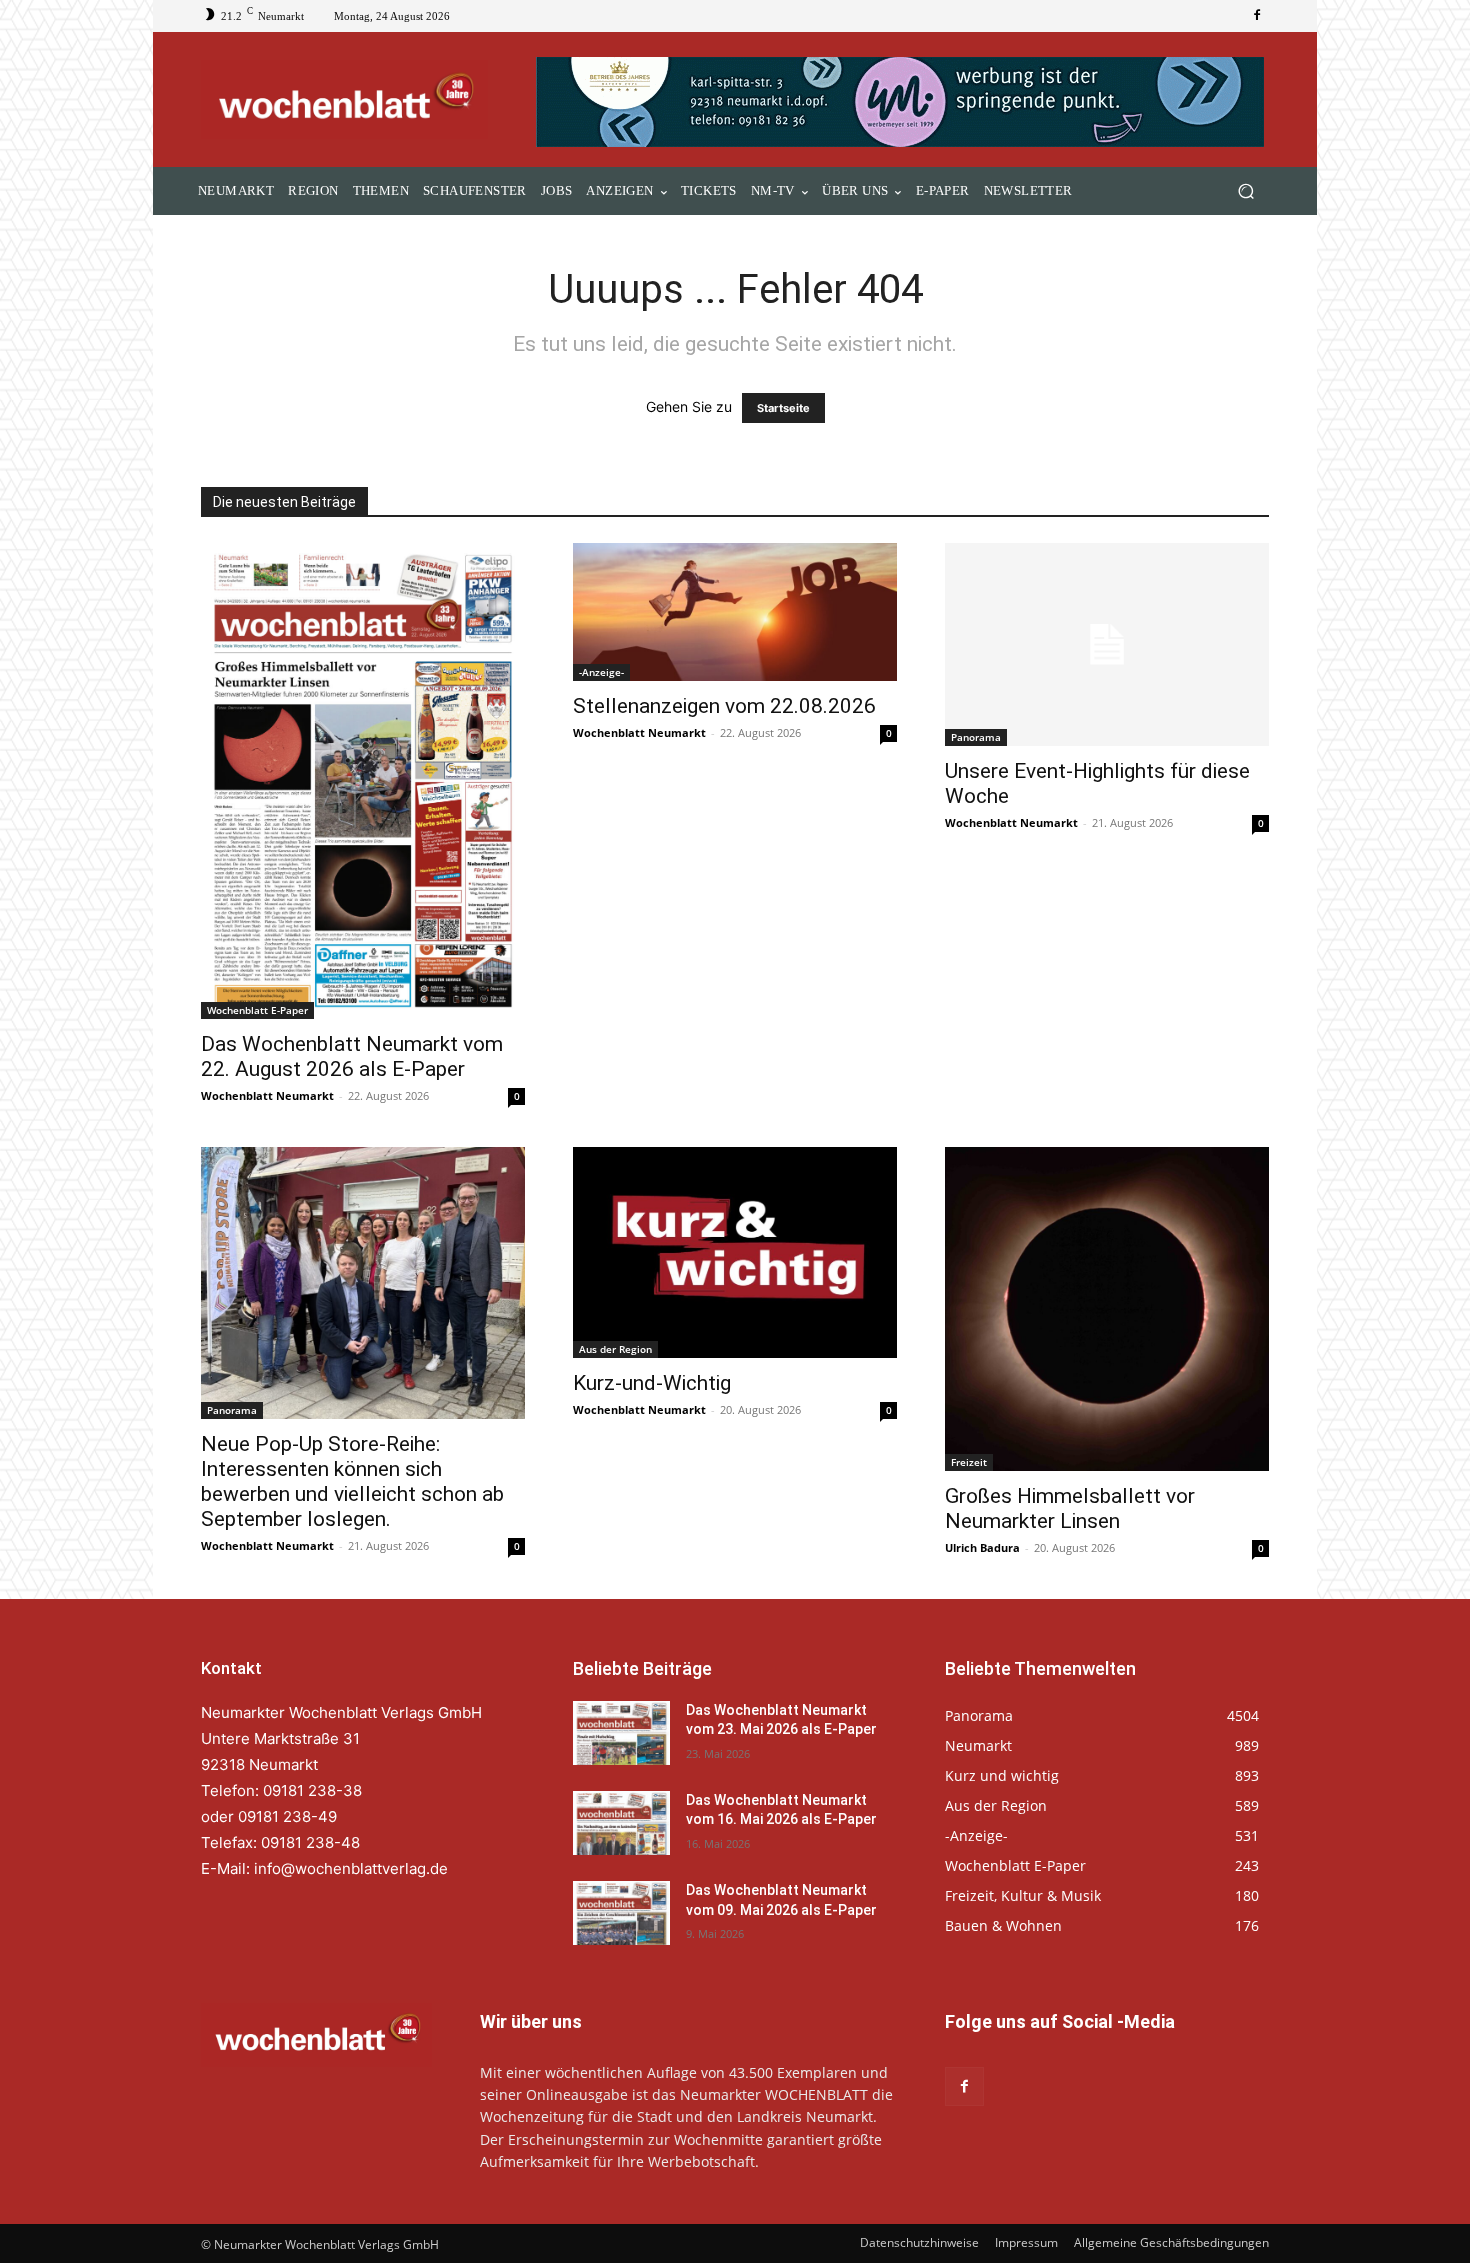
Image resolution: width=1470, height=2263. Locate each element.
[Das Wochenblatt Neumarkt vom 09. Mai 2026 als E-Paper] (621, 1913)
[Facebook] (1257, 16)
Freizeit (969, 1462)
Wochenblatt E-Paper (257, 1010)
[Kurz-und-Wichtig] (735, 1252)
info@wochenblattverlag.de (351, 1868)
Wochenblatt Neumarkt (267, 1095)
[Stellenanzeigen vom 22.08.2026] (735, 612)
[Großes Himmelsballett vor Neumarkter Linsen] (1107, 1309)
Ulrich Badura (982, 1547)
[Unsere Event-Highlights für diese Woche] (1107, 644)
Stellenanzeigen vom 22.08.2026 (724, 706)
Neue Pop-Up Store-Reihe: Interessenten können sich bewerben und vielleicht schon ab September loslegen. (352, 1481)
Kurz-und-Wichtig (652, 1383)
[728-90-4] (902, 102)
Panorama (976, 737)
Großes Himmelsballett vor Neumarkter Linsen (1070, 1508)
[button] (1245, 191)
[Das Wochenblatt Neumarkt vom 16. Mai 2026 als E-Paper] (621, 1823)
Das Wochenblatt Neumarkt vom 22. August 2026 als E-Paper (352, 1056)
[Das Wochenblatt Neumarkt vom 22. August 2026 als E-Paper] (363, 780)
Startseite (783, 408)
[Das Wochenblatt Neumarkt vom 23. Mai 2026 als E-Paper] (621, 1733)
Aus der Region (615, 1349)
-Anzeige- (601, 672)
